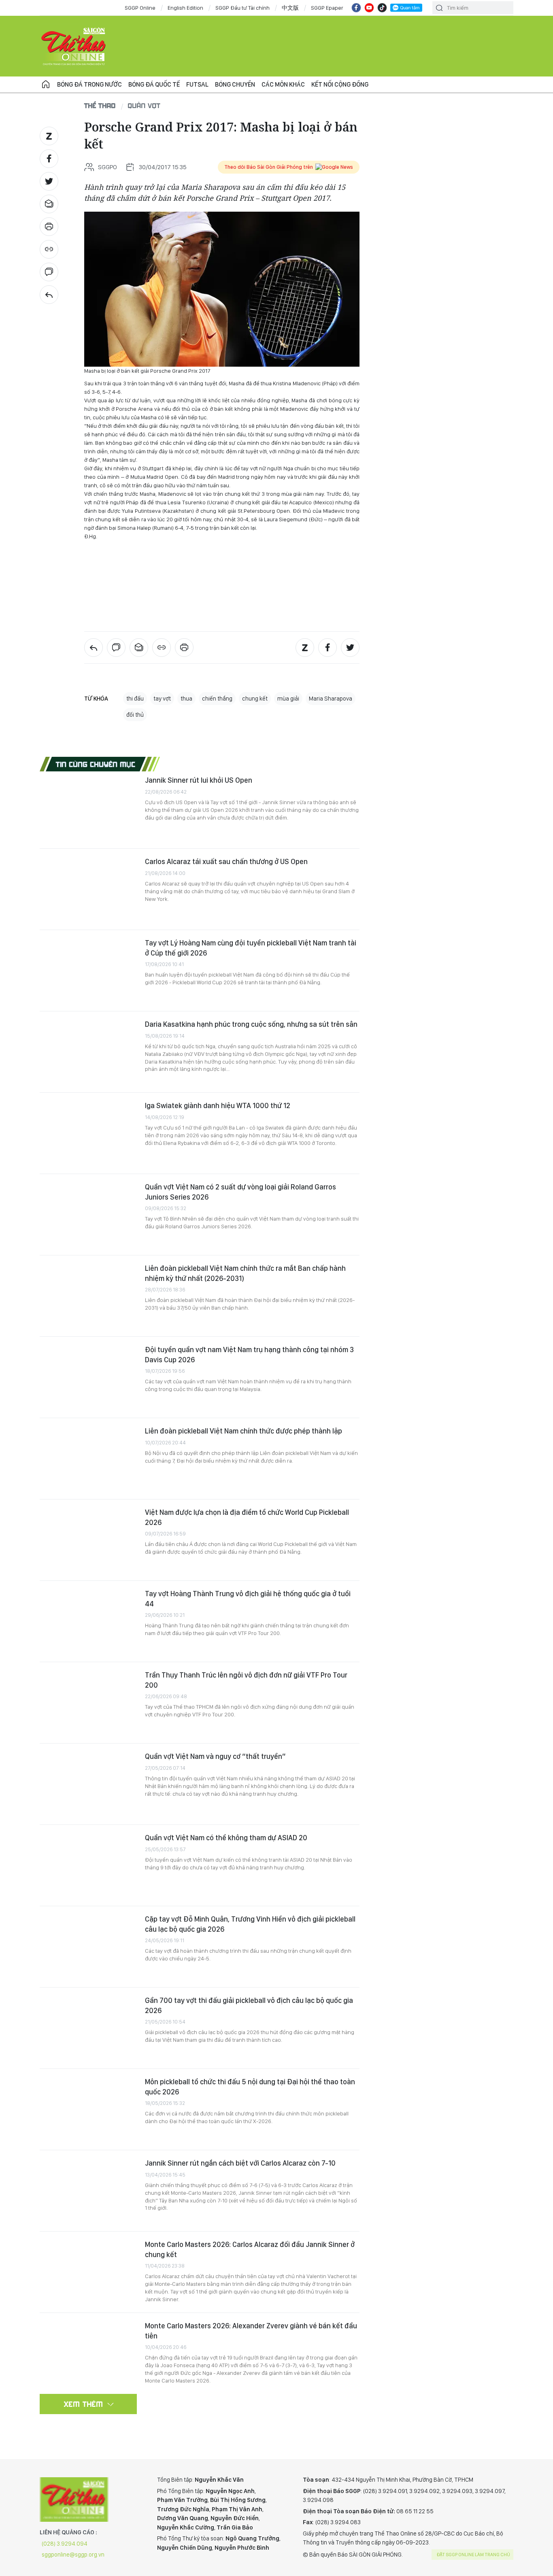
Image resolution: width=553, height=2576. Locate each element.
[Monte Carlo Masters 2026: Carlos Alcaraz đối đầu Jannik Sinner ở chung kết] (88, 2272)
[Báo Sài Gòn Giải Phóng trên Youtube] (369, 8)
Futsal (197, 84)
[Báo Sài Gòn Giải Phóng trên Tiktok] (382, 8)
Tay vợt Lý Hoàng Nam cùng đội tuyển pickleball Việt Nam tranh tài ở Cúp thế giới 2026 (251, 948)
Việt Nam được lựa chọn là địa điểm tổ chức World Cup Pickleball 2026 (247, 1517)
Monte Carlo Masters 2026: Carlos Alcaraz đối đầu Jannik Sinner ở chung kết (250, 2249)
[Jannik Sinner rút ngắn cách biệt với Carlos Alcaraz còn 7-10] (88, 2191)
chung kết (255, 699)
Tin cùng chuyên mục (96, 764)
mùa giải (288, 699)
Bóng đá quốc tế (154, 84)
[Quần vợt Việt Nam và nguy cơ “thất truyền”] (88, 1784)
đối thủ (135, 715)
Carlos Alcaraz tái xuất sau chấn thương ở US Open (226, 861)
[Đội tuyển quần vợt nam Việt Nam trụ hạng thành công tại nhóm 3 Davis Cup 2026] (88, 1377)
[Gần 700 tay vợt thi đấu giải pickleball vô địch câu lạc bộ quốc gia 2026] (88, 2028)
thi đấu (135, 699)
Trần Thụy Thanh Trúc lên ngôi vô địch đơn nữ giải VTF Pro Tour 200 (246, 1680)
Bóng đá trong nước (89, 84)
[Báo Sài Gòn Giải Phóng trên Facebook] (356, 8)
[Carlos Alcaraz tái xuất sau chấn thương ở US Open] (88, 889)
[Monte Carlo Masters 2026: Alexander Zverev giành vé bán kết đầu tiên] (88, 2353)
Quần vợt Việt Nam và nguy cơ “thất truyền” (215, 1756)
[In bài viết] (49, 227)
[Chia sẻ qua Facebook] (49, 159)
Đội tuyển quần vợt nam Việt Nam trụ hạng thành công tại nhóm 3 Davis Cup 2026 (249, 1354)
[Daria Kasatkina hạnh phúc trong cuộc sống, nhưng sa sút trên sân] (88, 1052)
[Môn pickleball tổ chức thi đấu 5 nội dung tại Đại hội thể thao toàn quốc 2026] (88, 2109)
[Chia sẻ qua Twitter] (49, 181)
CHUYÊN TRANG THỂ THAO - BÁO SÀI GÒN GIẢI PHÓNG (74, 46)
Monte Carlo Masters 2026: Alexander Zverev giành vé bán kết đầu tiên (251, 2331)
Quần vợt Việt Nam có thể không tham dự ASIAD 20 (226, 1838)
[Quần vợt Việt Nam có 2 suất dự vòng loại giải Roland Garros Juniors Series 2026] (88, 1215)
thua (186, 699)
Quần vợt (144, 105)
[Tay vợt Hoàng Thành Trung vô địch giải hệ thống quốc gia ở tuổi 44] (88, 1621)
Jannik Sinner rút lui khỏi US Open (199, 780)
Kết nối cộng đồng (340, 84)
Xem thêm (84, 2404)
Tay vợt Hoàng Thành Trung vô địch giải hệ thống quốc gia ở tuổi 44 (248, 1598)
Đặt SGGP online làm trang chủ (473, 2555)
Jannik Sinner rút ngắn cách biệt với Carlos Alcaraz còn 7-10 (240, 2163)
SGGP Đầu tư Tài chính (242, 8)
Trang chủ (46, 85)
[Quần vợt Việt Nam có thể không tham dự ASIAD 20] (88, 1865)
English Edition (185, 8)
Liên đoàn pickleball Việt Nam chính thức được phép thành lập (244, 1431)
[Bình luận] (49, 272)
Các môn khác (283, 84)
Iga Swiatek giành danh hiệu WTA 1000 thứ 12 (218, 1105)
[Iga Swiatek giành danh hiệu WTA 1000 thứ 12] (88, 1133)
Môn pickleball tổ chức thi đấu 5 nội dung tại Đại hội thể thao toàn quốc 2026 (250, 2086)
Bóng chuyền (235, 84)
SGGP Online (140, 8)
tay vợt (162, 699)
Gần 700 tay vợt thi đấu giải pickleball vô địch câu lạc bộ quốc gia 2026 (249, 2005)
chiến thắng (217, 699)
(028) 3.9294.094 (65, 2544)
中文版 (290, 8)
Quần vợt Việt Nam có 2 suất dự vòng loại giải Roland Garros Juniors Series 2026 (240, 1192)
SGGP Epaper (327, 8)
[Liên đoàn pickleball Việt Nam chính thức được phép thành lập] (88, 1459)
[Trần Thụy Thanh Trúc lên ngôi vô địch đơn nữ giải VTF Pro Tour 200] (88, 1703)
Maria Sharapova (331, 699)
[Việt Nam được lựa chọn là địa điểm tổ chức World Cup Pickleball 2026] (88, 1540)
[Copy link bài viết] (49, 249)
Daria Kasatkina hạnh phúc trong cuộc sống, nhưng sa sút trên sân (251, 1024)
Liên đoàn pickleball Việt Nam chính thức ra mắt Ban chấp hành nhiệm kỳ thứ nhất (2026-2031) (245, 1273)
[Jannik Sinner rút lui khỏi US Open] (88, 808)
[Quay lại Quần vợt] (49, 295)
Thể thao (100, 105)
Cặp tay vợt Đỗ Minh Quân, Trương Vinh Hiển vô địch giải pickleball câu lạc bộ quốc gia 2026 (250, 1924)
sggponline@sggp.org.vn (73, 2555)
